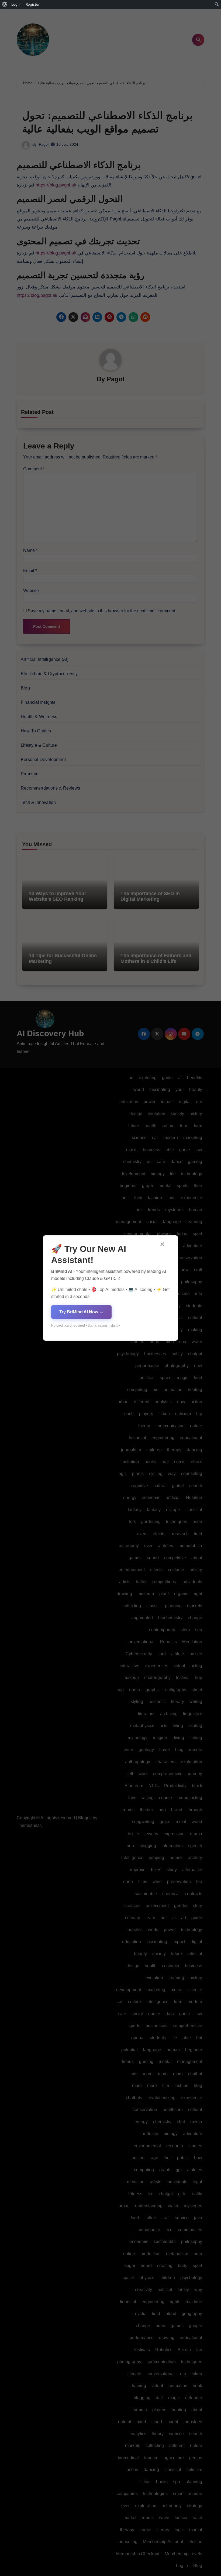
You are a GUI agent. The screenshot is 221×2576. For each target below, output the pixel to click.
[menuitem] (5, 4)
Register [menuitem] (33, 4)
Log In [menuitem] (16, 4)
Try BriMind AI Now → (81, 1312)
